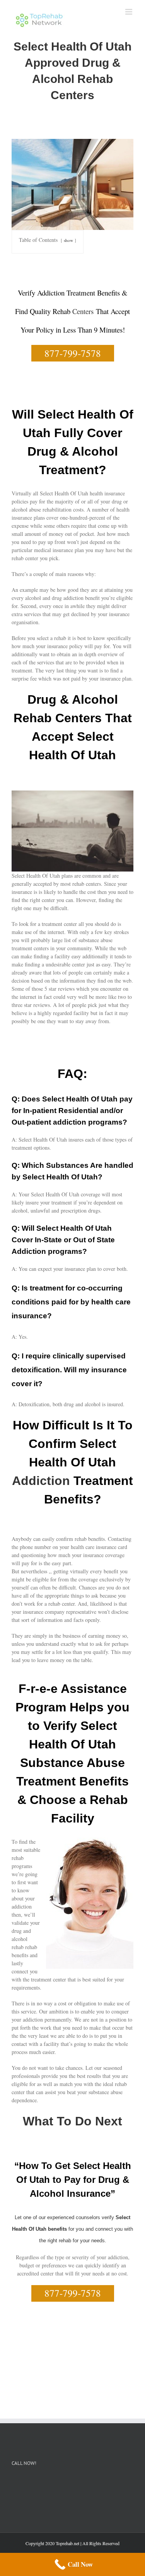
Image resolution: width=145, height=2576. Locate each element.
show (68, 240)
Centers (83, 311)
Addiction (41, 1481)
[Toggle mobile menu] (129, 12)
